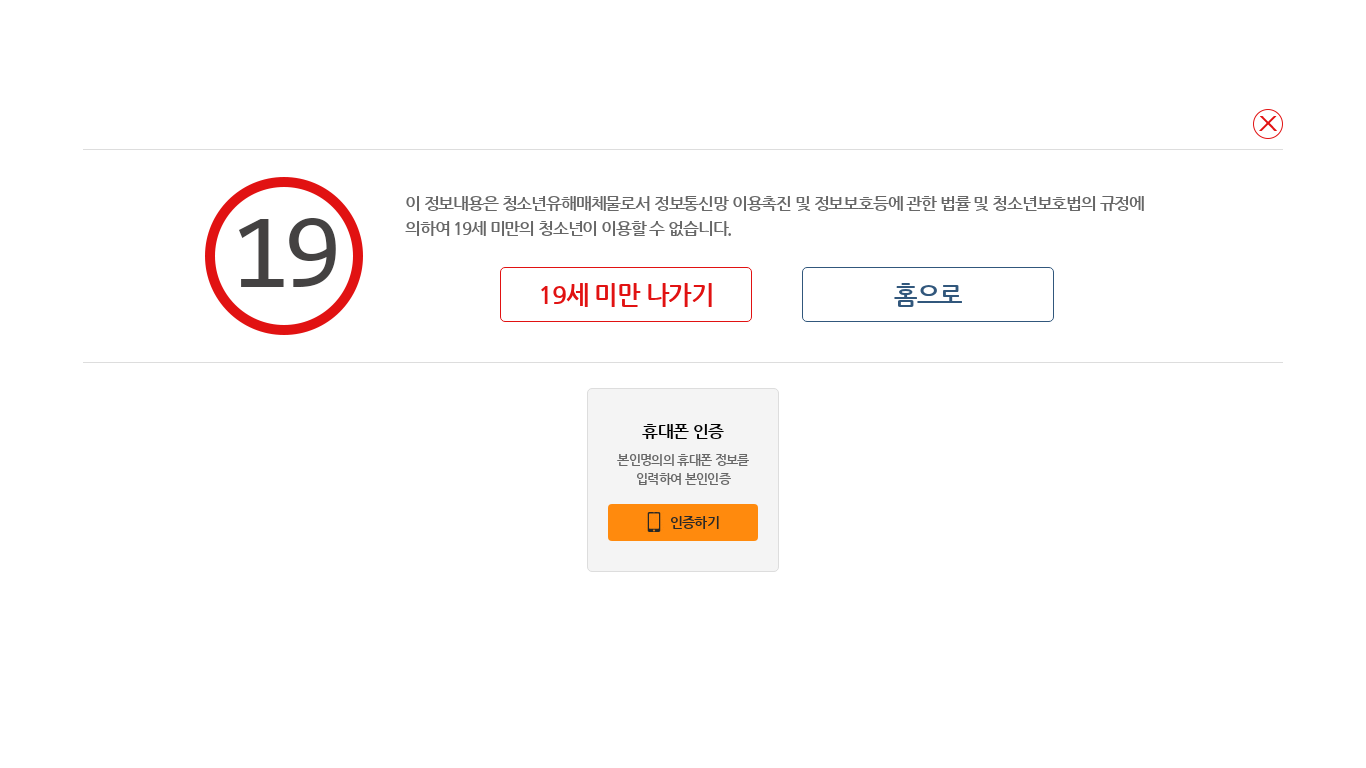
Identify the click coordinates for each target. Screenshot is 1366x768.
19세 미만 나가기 (626, 294)
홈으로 (928, 294)
